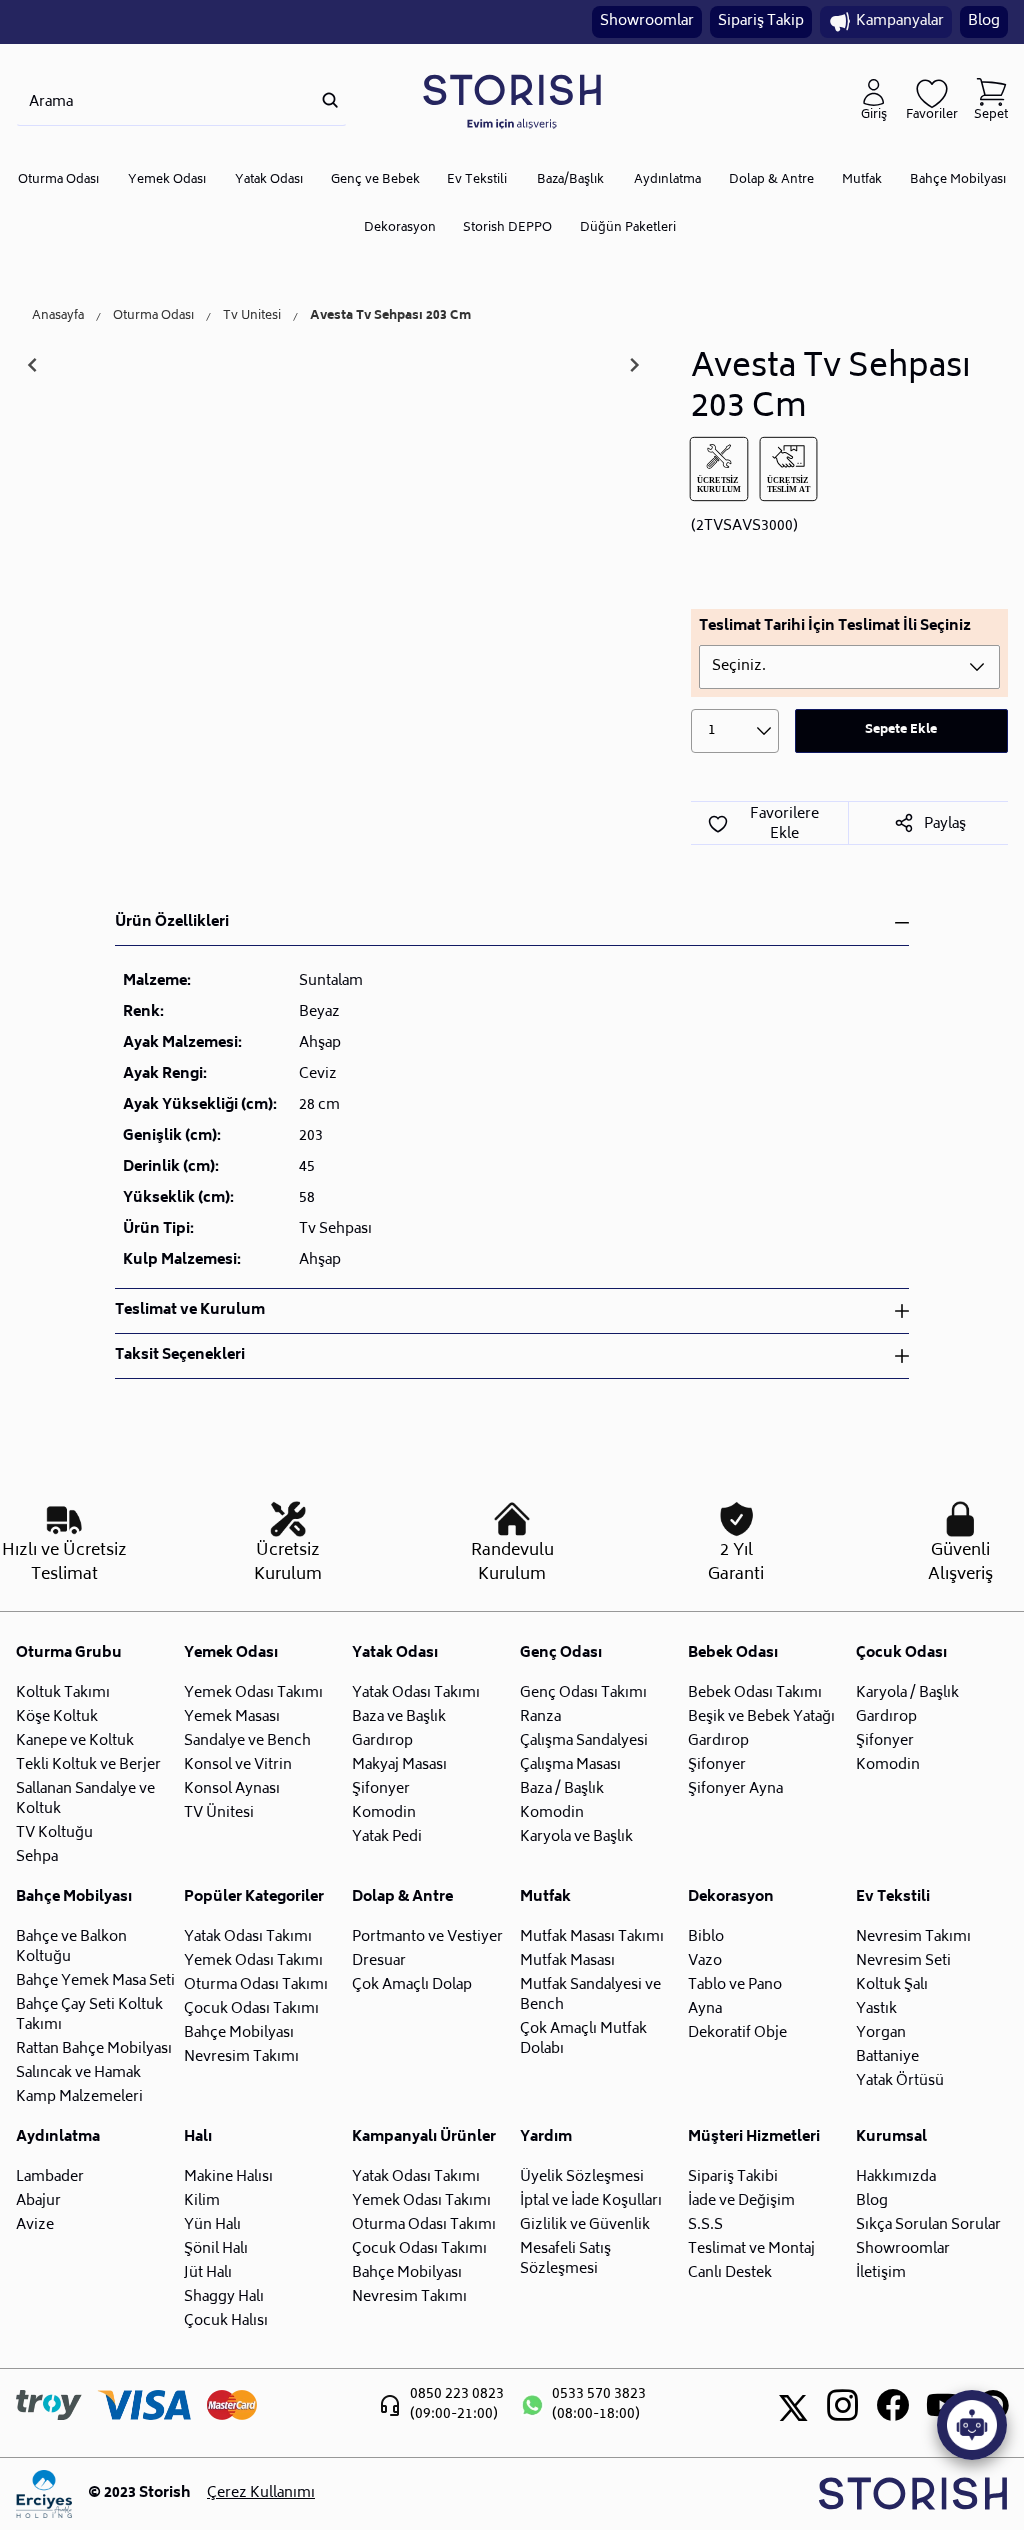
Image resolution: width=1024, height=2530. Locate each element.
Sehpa (37, 1857)
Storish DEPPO (507, 228)
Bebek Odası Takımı (755, 1693)
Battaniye (887, 2057)
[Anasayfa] (512, 100)
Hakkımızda (896, 2177)
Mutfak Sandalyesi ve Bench (590, 1995)
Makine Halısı (228, 2177)
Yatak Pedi (387, 1837)
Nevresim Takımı (241, 2057)
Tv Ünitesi (252, 317)
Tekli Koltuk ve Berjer (88, 1765)
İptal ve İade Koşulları (591, 2201)
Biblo (706, 1937)
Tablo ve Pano (735, 1985)
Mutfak (862, 180)
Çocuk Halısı (226, 2321)
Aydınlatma (667, 180)
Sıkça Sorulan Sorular (928, 2225)
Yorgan (881, 2033)
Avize (35, 2225)
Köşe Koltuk (57, 1717)
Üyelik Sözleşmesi (582, 2177)
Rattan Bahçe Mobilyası (94, 2049)
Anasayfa (58, 317)
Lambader (50, 2177)
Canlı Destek (730, 2273)
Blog (984, 21)
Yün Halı (212, 2225)
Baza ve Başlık (399, 1717)
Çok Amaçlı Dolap (412, 1985)
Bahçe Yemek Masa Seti (95, 1981)
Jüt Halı (208, 2273)
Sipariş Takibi (733, 2177)
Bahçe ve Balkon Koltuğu (71, 1947)
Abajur (38, 2201)
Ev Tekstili (477, 180)
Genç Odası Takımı (583, 1693)
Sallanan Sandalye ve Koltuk (85, 1799)
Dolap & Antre (771, 180)
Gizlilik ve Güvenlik (585, 2225)
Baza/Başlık (570, 180)
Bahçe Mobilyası (958, 180)
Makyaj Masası (399, 1765)
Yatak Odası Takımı (416, 1693)
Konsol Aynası (232, 1789)
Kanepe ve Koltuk (75, 1741)
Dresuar (379, 1961)
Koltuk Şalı (892, 1985)
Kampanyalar (900, 21)
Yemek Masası (232, 1717)
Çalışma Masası (570, 1765)
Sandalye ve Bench (247, 1741)
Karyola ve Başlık (576, 1837)
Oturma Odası (58, 180)
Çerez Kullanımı (261, 2494)
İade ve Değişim (741, 2201)
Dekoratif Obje (737, 2033)
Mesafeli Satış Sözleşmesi (565, 2259)
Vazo (705, 1961)
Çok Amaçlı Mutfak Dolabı (583, 2039)
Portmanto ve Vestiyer (427, 1937)
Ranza (540, 1717)
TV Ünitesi (219, 1813)
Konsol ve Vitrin (238, 1765)
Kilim (202, 2201)
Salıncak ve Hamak (78, 2073)
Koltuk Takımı (63, 1693)
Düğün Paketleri (628, 228)
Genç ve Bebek (375, 180)
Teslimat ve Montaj (751, 2249)
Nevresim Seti (903, 1961)
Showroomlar (647, 21)
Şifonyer (381, 1789)
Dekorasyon (400, 228)
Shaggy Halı (224, 2297)
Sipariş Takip (761, 21)
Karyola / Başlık (907, 1693)
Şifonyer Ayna (735, 1789)
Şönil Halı (216, 2249)
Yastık (876, 2009)
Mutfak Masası (567, 1961)
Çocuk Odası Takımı (251, 2009)
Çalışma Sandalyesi (584, 1741)
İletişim (881, 2273)
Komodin (384, 1813)
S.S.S (705, 2225)
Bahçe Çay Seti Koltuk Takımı (89, 2015)
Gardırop (382, 1741)
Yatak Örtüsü (900, 2081)
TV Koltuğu (54, 1833)
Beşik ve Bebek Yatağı (761, 1717)
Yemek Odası (167, 180)
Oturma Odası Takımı (256, 1985)
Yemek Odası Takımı (253, 1693)
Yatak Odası (269, 180)
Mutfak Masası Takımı (592, 1937)
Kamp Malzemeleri (79, 2097)
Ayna (705, 2009)
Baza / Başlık (562, 1789)
